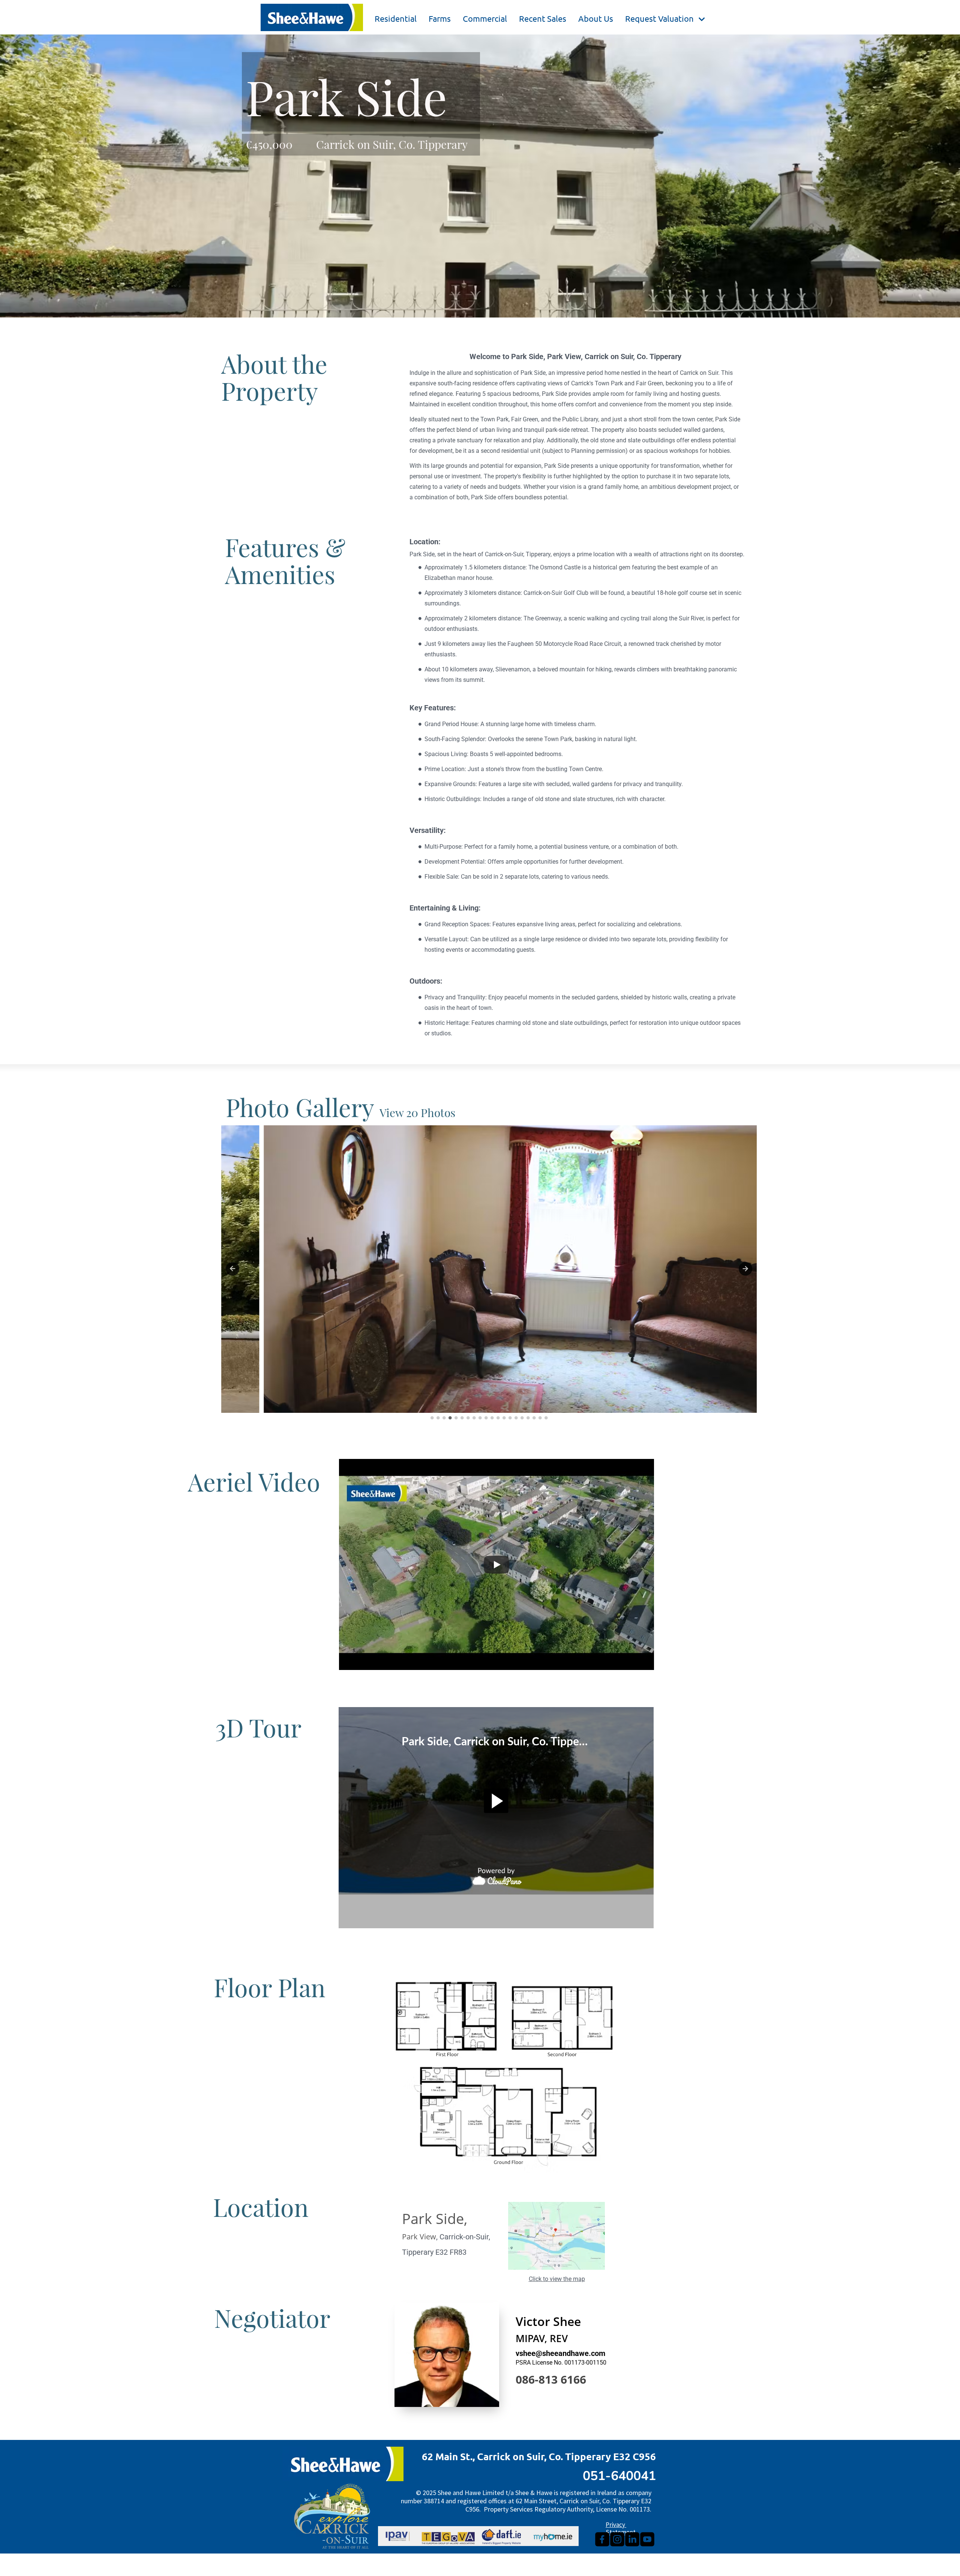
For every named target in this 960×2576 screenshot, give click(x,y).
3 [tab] (444, 1418)
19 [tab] (540, 1418)
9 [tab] (480, 1418)
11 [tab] (492, 1418)
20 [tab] (546, 1418)
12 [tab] (498, 1418)
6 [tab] (462, 1418)
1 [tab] (432, 1418)
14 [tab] (510, 1418)
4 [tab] (450, 1418)
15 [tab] (516, 1418)
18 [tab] (534, 1418)
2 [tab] (438, 1418)
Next (745, 1269)
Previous (232, 1269)
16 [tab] (522, 1418)
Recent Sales (543, 18)
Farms (440, 18)
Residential (396, 18)
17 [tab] (528, 1418)
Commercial (485, 18)
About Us (596, 18)
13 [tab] (504, 1418)
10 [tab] (486, 1418)
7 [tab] (468, 1418)
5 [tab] (456, 1418)
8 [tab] (474, 1418)
